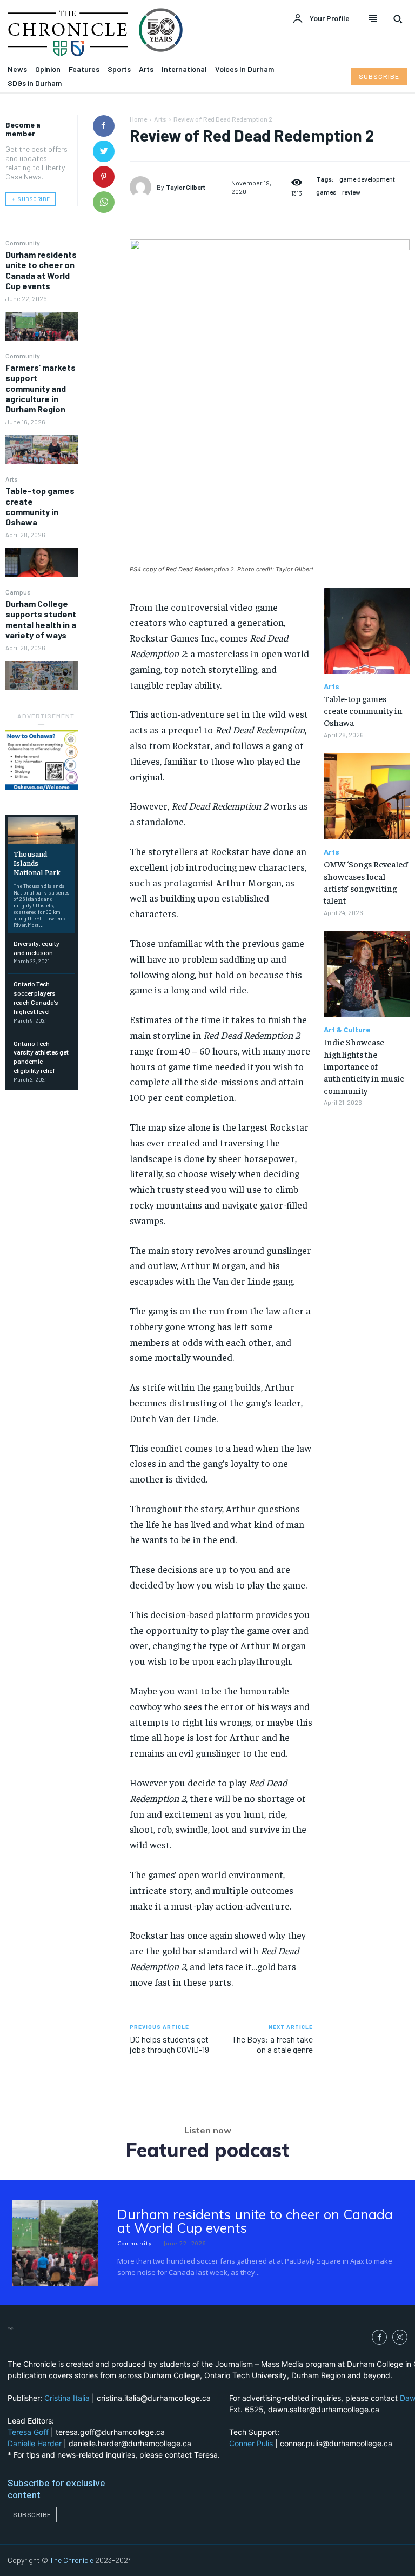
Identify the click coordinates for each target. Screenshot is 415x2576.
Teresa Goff (28, 2432)
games (326, 192)
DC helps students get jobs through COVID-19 (169, 2044)
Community (23, 243)
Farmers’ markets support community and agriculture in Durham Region (41, 388)
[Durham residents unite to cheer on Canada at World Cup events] (42, 326)
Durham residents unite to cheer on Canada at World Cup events (41, 270)
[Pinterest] (104, 177)
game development (367, 179)
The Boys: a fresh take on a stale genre (272, 2044)
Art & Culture (347, 1030)
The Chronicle (72, 2560)
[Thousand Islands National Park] (42, 830)
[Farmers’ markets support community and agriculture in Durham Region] (42, 449)
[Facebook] (104, 126)
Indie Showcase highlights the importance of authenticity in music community (364, 1066)
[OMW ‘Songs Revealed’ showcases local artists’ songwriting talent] (367, 796)
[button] (398, 19)
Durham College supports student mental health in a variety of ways (41, 619)
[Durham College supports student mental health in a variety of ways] (42, 675)
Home (138, 119)
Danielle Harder (35, 2443)
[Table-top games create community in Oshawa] (42, 562)
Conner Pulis (251, 2443)
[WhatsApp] (104, 202)
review (351, 192)
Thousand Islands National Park (37, 863)
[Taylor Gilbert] (143, 187)
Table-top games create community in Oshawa (40, 506)
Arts (12, 479)
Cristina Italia (67, 2398)
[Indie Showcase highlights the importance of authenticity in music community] (367, 974)
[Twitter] (104, 151)
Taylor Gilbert (186, 187)
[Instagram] (400, 2337)
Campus (18, 592)
